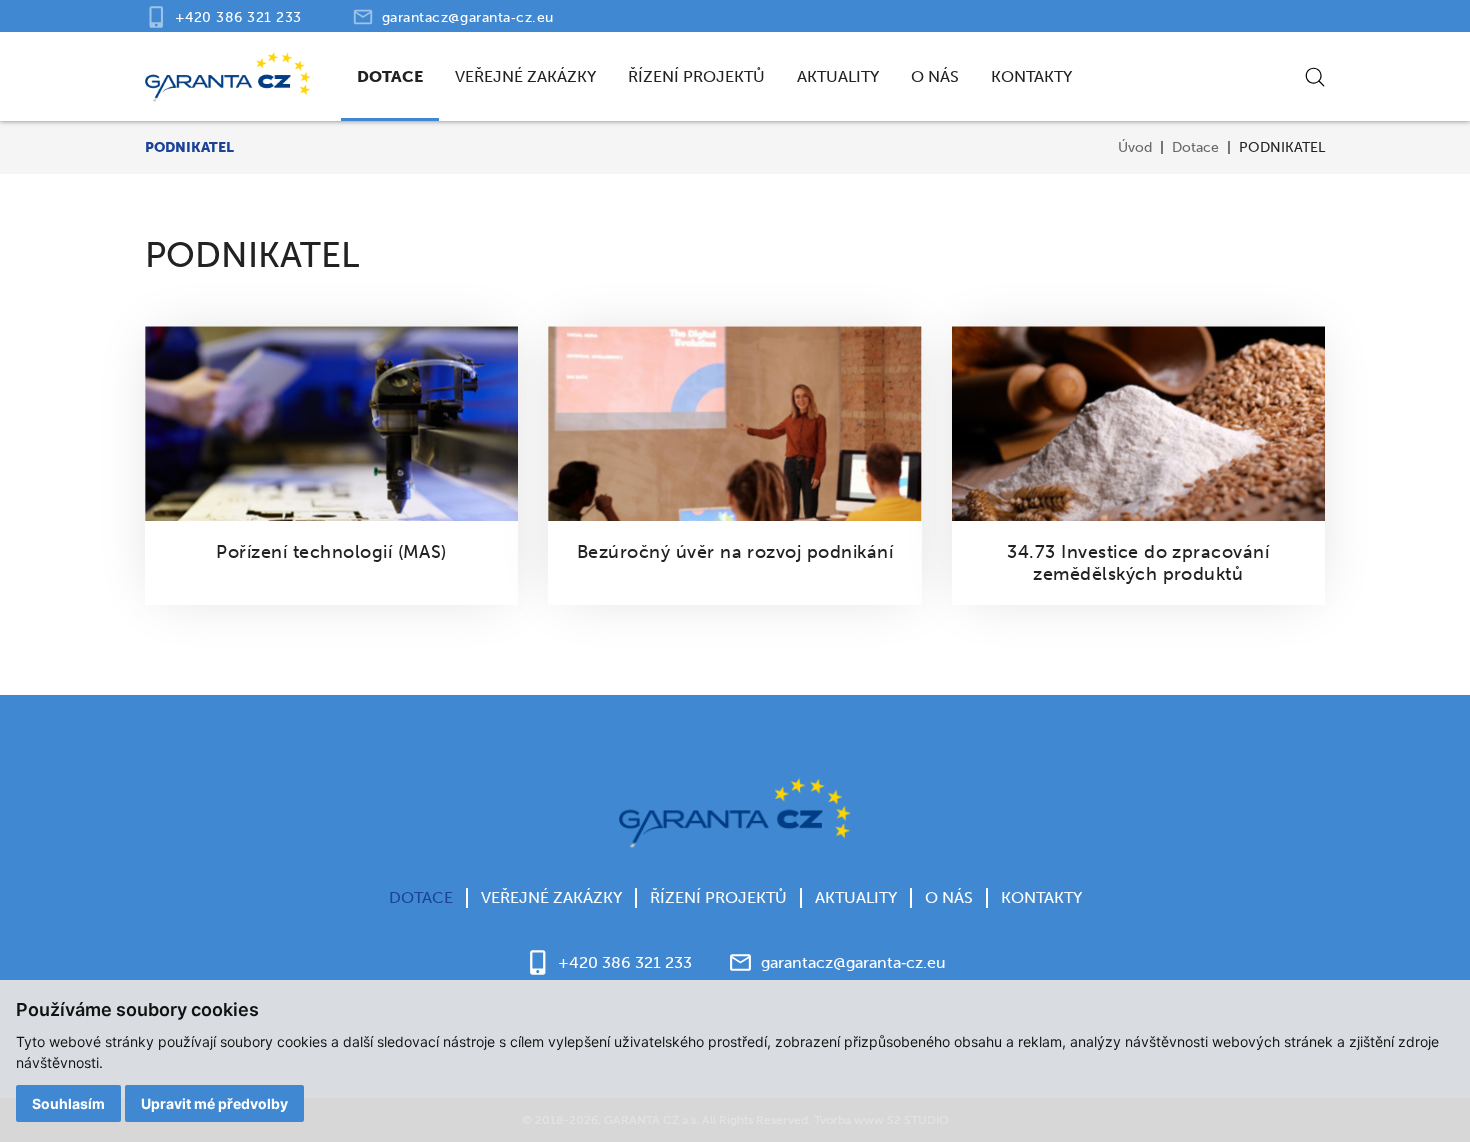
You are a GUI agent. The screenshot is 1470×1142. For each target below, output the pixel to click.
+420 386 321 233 (238, 17)
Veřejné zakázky (525, 76)
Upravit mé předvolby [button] (214, 1103)
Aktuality (838, 76)
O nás (935, 76)
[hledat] (1315, 77)
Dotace (390, 76)
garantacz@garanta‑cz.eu (468, 17)
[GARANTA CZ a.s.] (228, 77)
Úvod (1135, 147)
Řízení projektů (696, 76)
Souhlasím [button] (68, 1103)
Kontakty (1031, 76)
